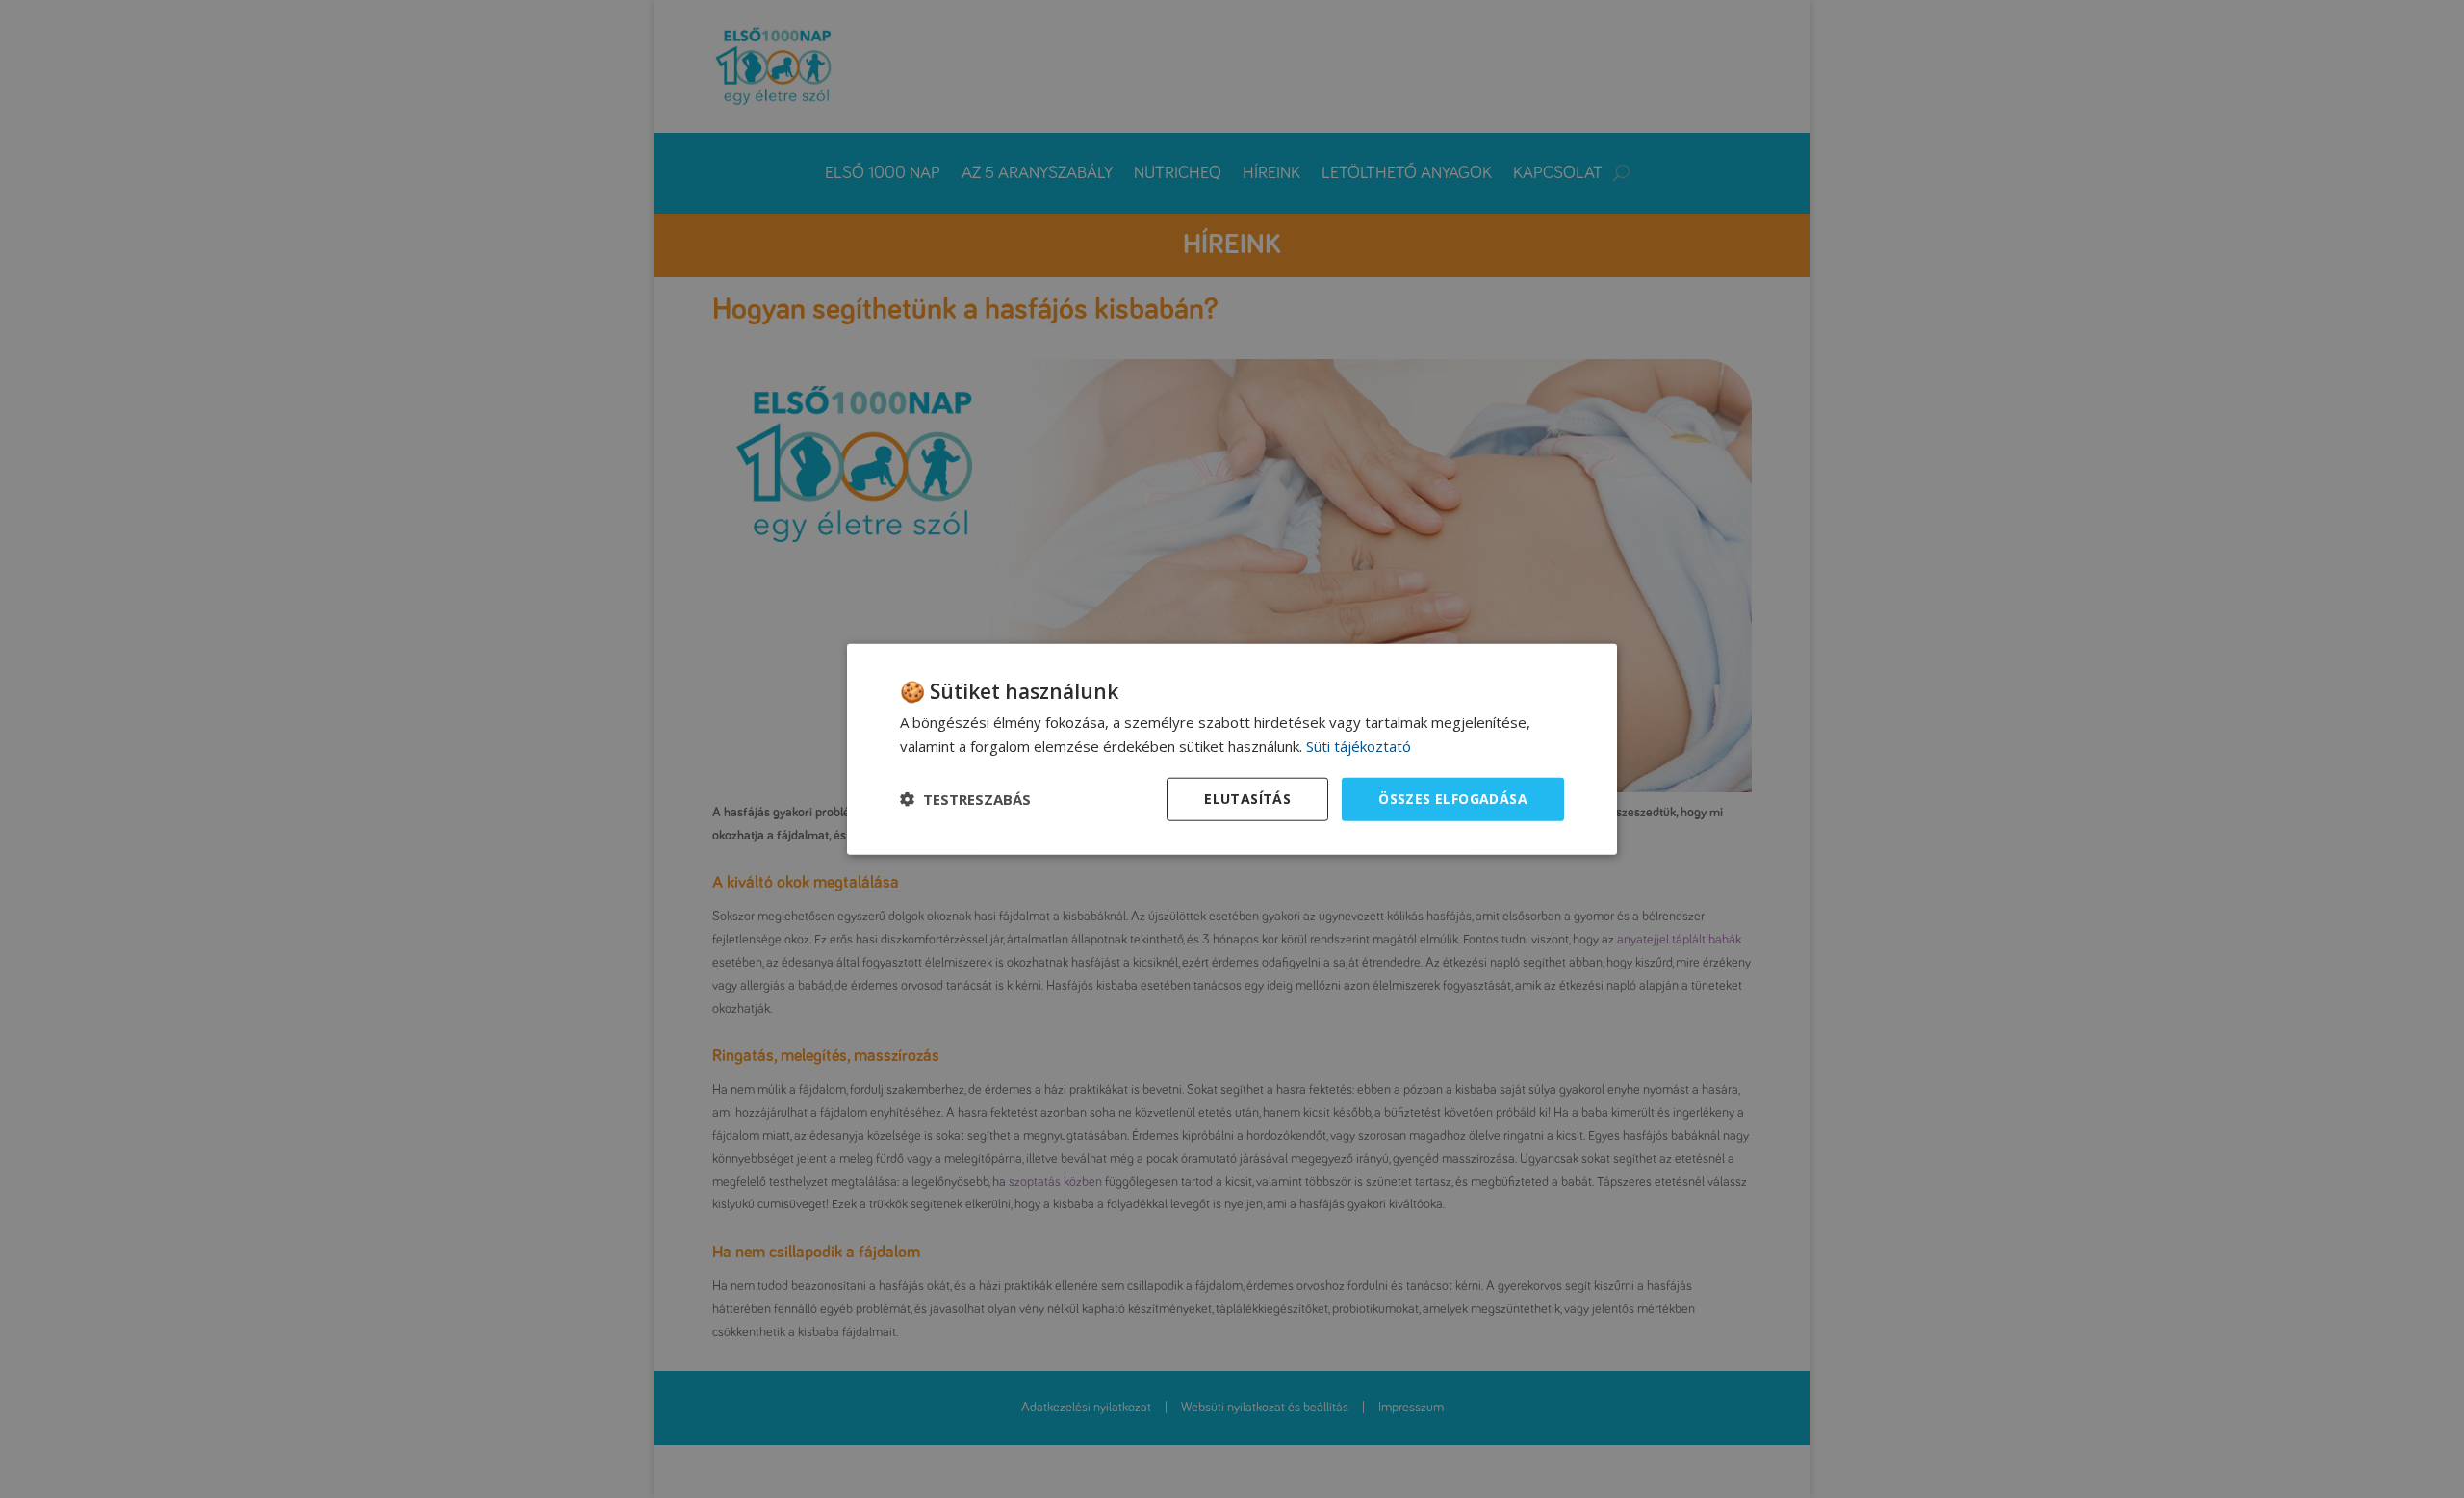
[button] (965, 799)
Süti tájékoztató (1359, 746)
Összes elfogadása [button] (1453, 799)
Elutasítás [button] (1247, 799)
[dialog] (1232, 749)
